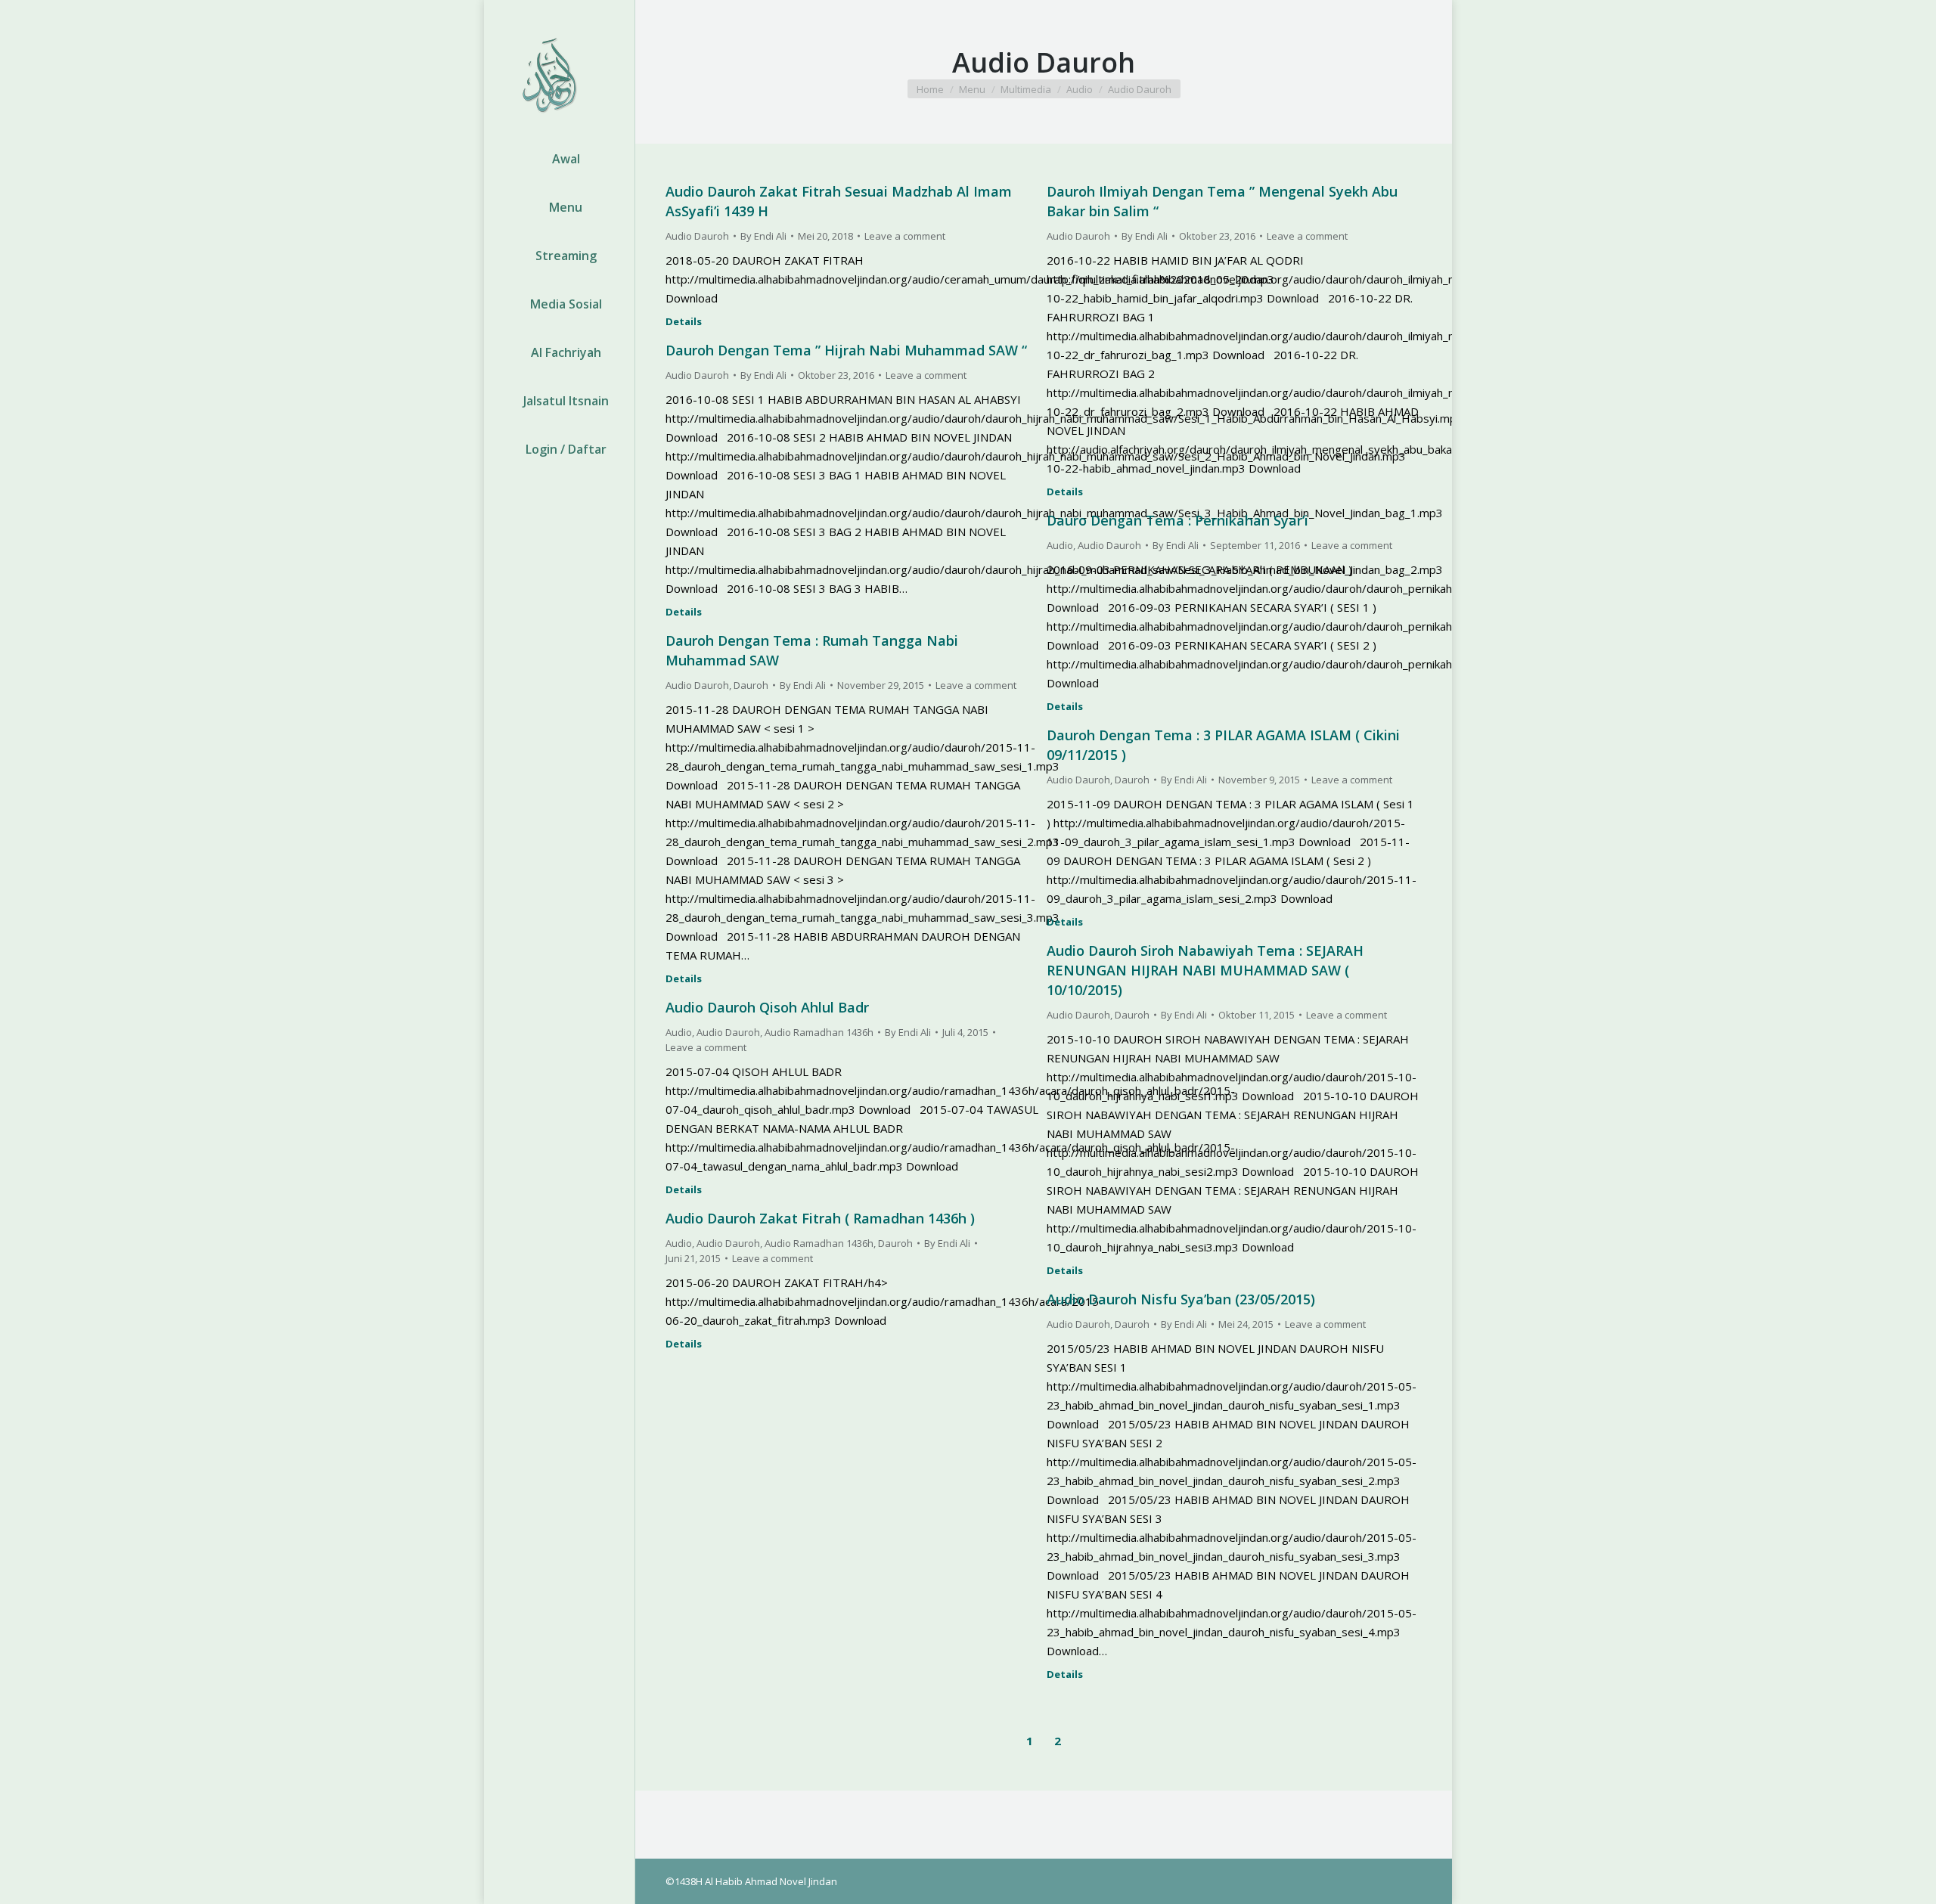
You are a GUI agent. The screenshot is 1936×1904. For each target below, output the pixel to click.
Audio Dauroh (697, 236)
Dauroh (751, 685)
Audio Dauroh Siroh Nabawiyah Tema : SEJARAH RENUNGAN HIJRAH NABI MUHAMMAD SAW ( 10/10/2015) (1205, 970)
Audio (1060, 545)
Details (684, 322)
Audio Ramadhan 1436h (819, 1032)
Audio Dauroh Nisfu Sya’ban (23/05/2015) (1181, 1299)
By (763, 236)
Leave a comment (905, 236)
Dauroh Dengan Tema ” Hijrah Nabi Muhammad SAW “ (846, 350)
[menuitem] (559, 159)
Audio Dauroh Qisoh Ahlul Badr (767, 1007)
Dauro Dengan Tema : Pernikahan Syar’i (1177, 520)
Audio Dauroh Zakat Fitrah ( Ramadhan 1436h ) (820, 1218)
